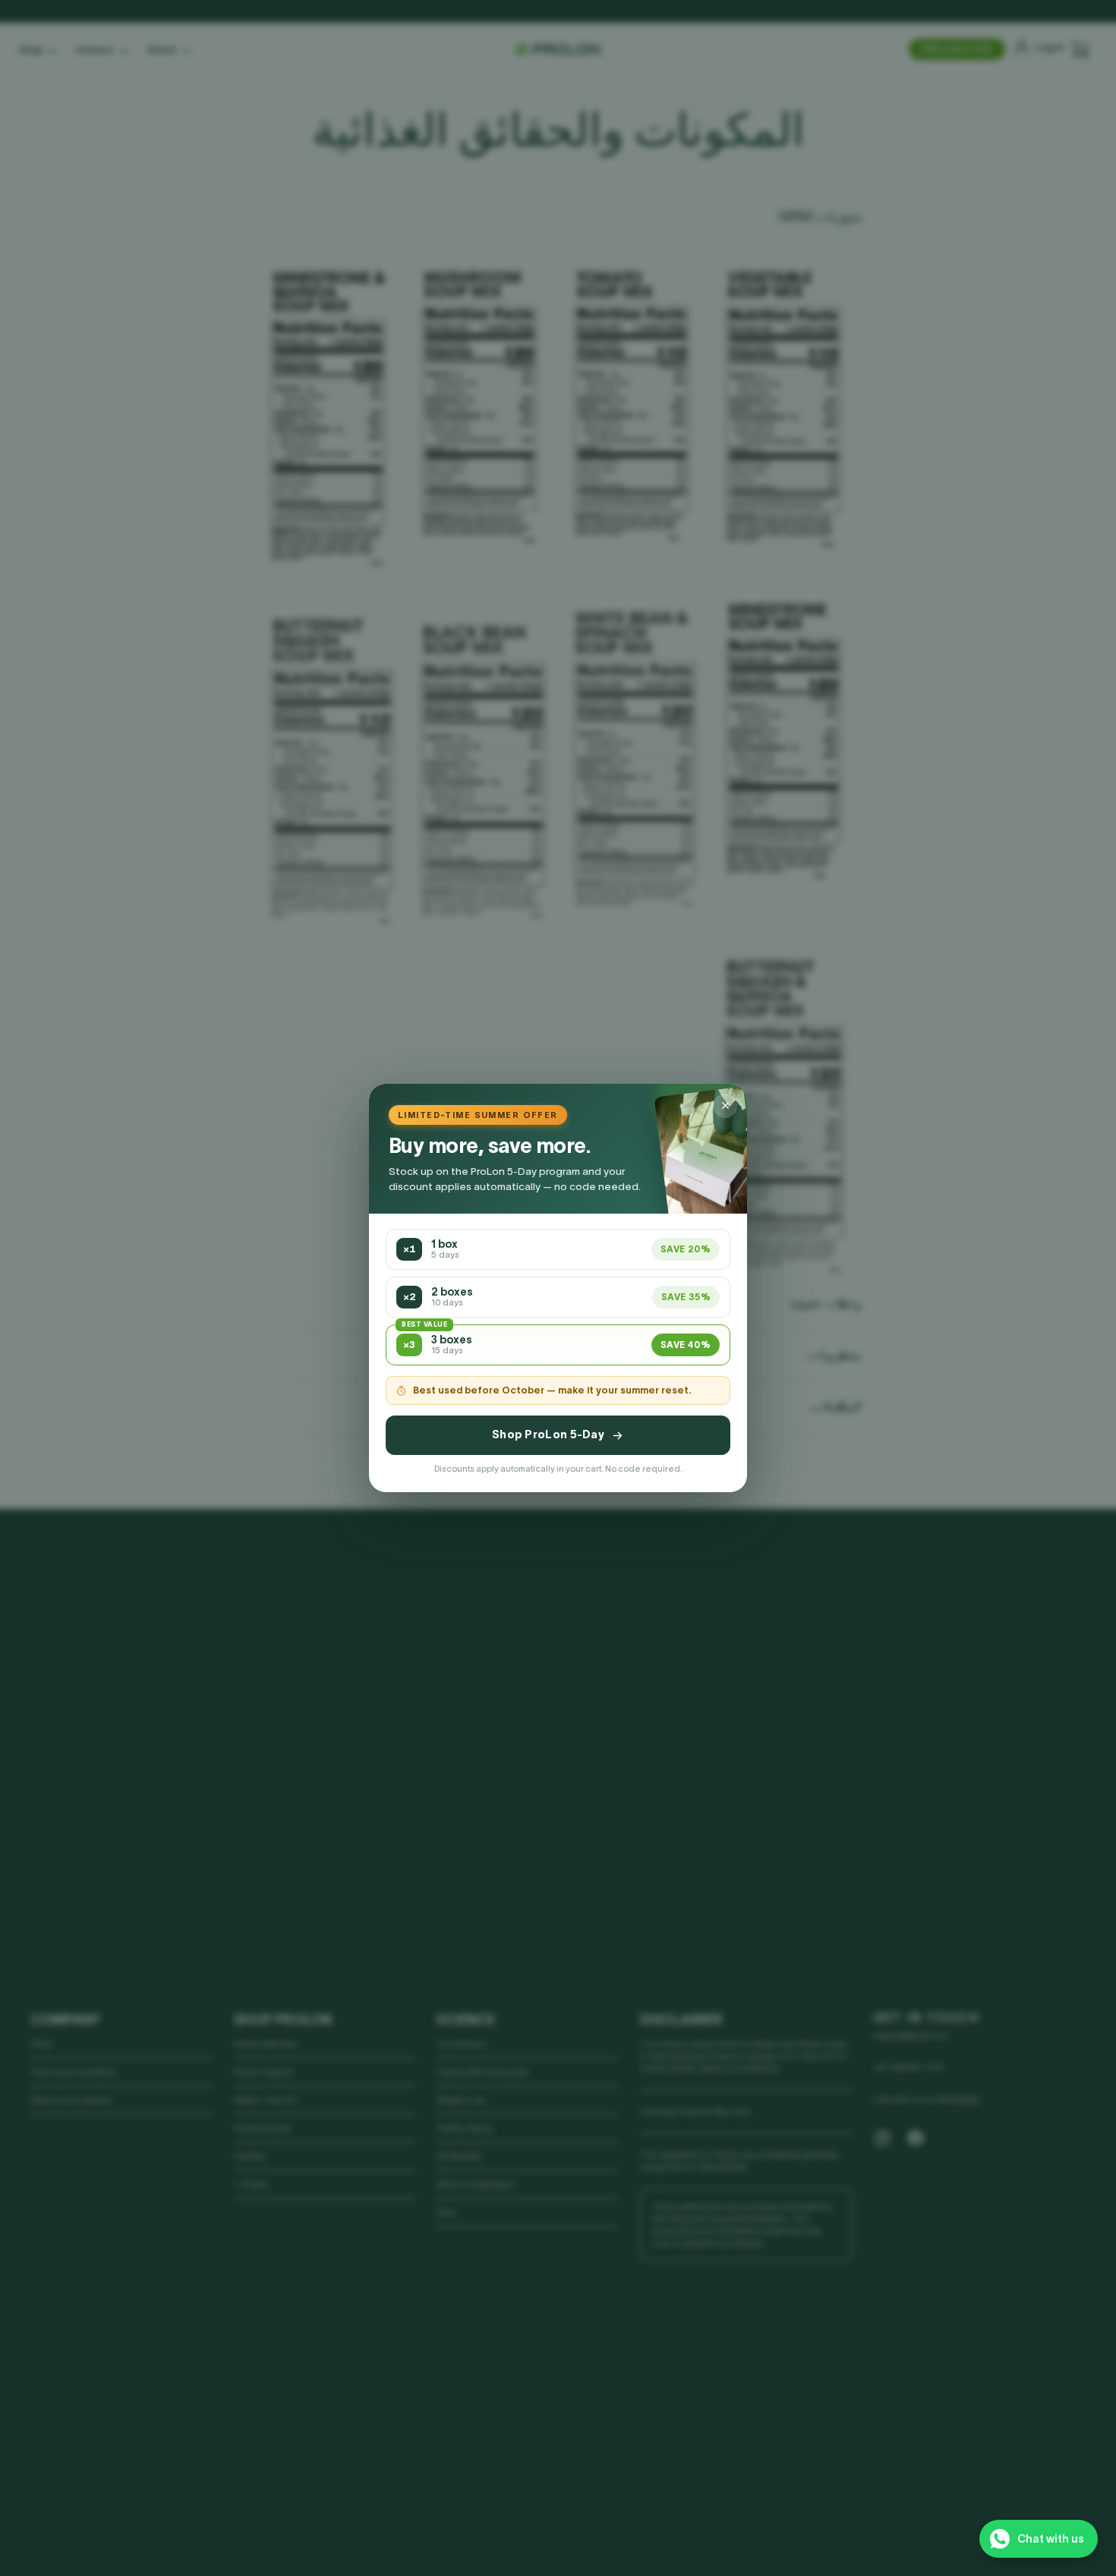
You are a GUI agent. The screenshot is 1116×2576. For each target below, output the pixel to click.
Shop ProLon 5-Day (548, 1434)
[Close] (725, 1106)
